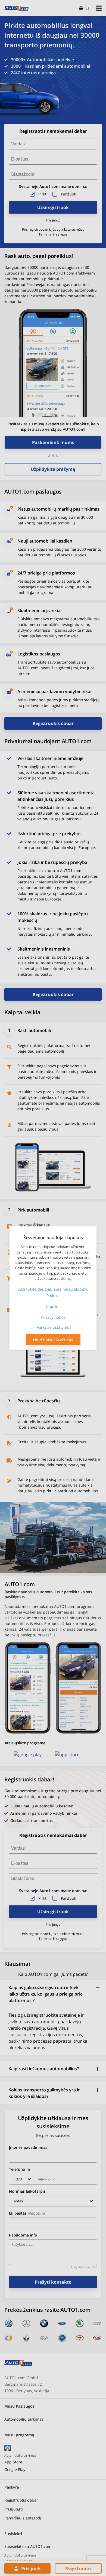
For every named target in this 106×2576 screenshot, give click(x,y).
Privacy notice (53, 1317)
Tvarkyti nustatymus (53, 1327)
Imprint (53, 1306)
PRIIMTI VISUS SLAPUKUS (53, 1340)
